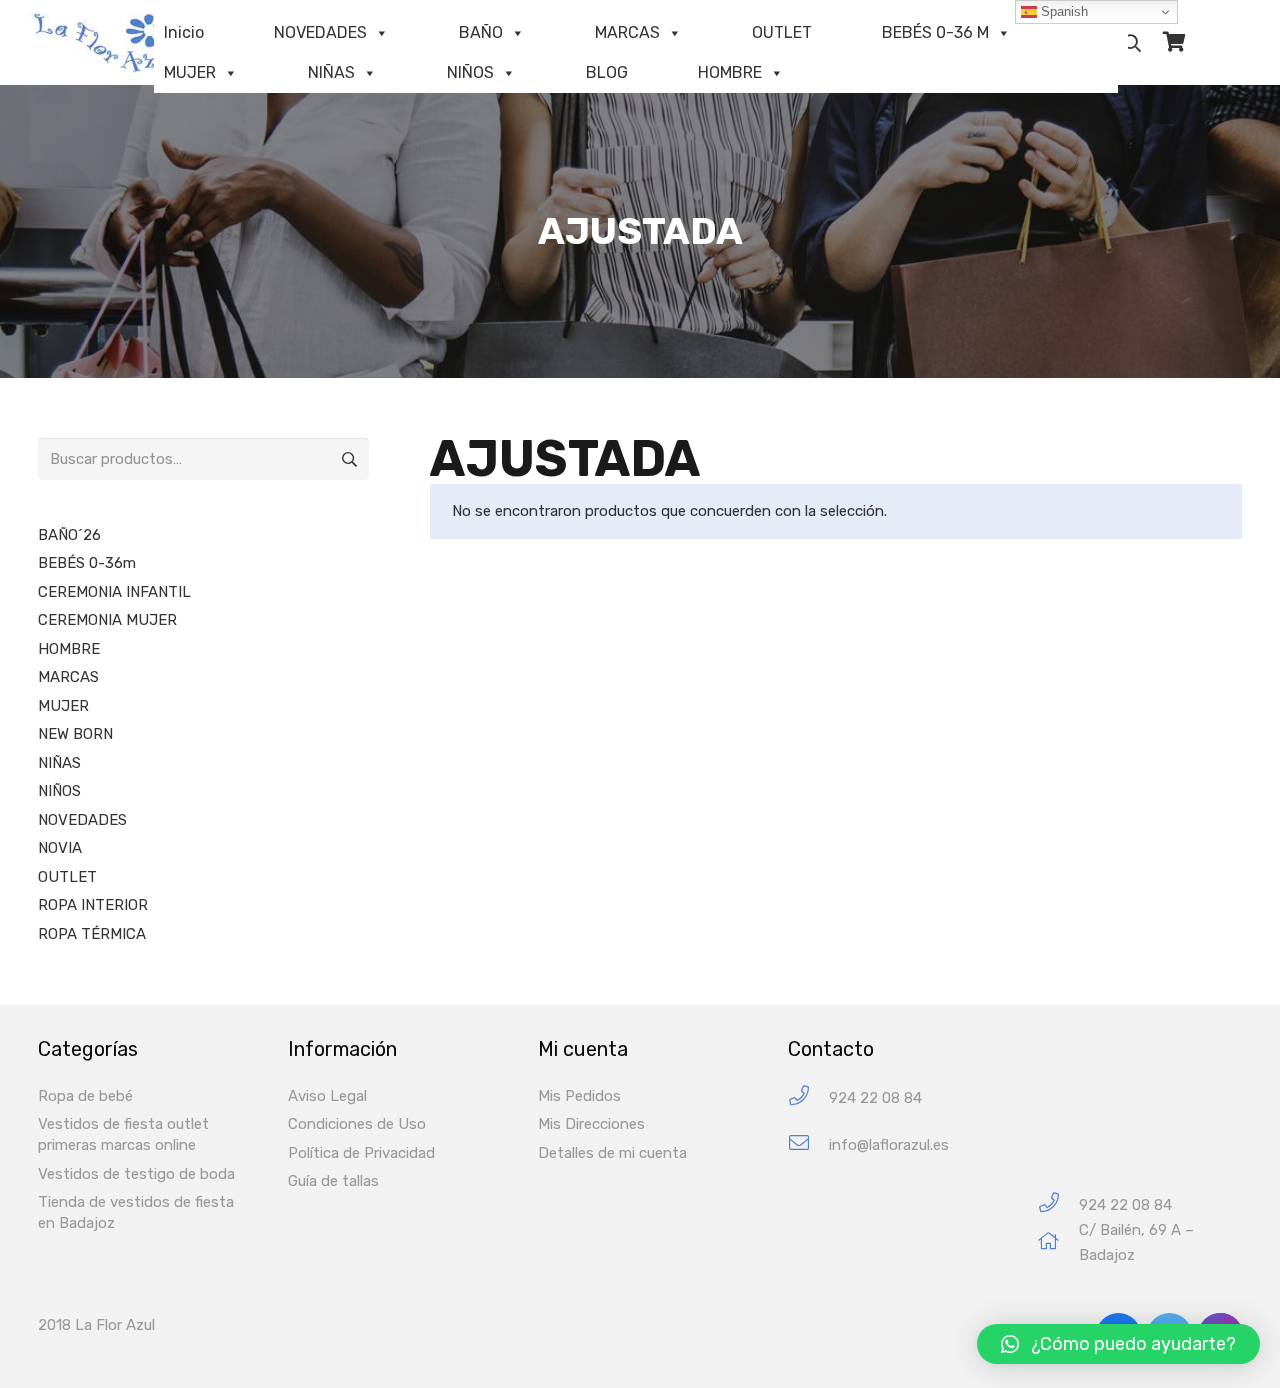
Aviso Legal (327, 1096)
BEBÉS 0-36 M (935, 32)
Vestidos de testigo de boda (136, 1174)
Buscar (348, 459)
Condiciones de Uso (357, 1124)
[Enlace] (115, 43)
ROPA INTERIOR (93, 905)
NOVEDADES (320, 32)
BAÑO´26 (69, 535)
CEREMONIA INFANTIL (114, 592)
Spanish (1062, 11)
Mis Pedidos (579, 1096)
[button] (1118, 1344)
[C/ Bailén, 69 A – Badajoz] (1058, 1243)
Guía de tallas (333, 1181)
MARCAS (627, 32)
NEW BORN (75, 734)
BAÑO (481, 32)
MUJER (190, 72)
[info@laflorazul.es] (808, 1145)
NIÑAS (331, 72)
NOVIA (60, 848)
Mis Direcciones (591, 1124)
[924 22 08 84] (808, 1098)
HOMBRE (730, 72)
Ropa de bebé (85, 1096)
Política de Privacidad (361, 1153)
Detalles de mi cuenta (612, 1153)
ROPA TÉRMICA (92, 934)
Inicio (184, 32)
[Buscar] (1132, 43)
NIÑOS (470, 72)
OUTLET (782, 32)
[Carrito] (1174, 42)
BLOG (607, 72)
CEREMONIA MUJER (107, 620)
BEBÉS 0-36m (87, 563)
